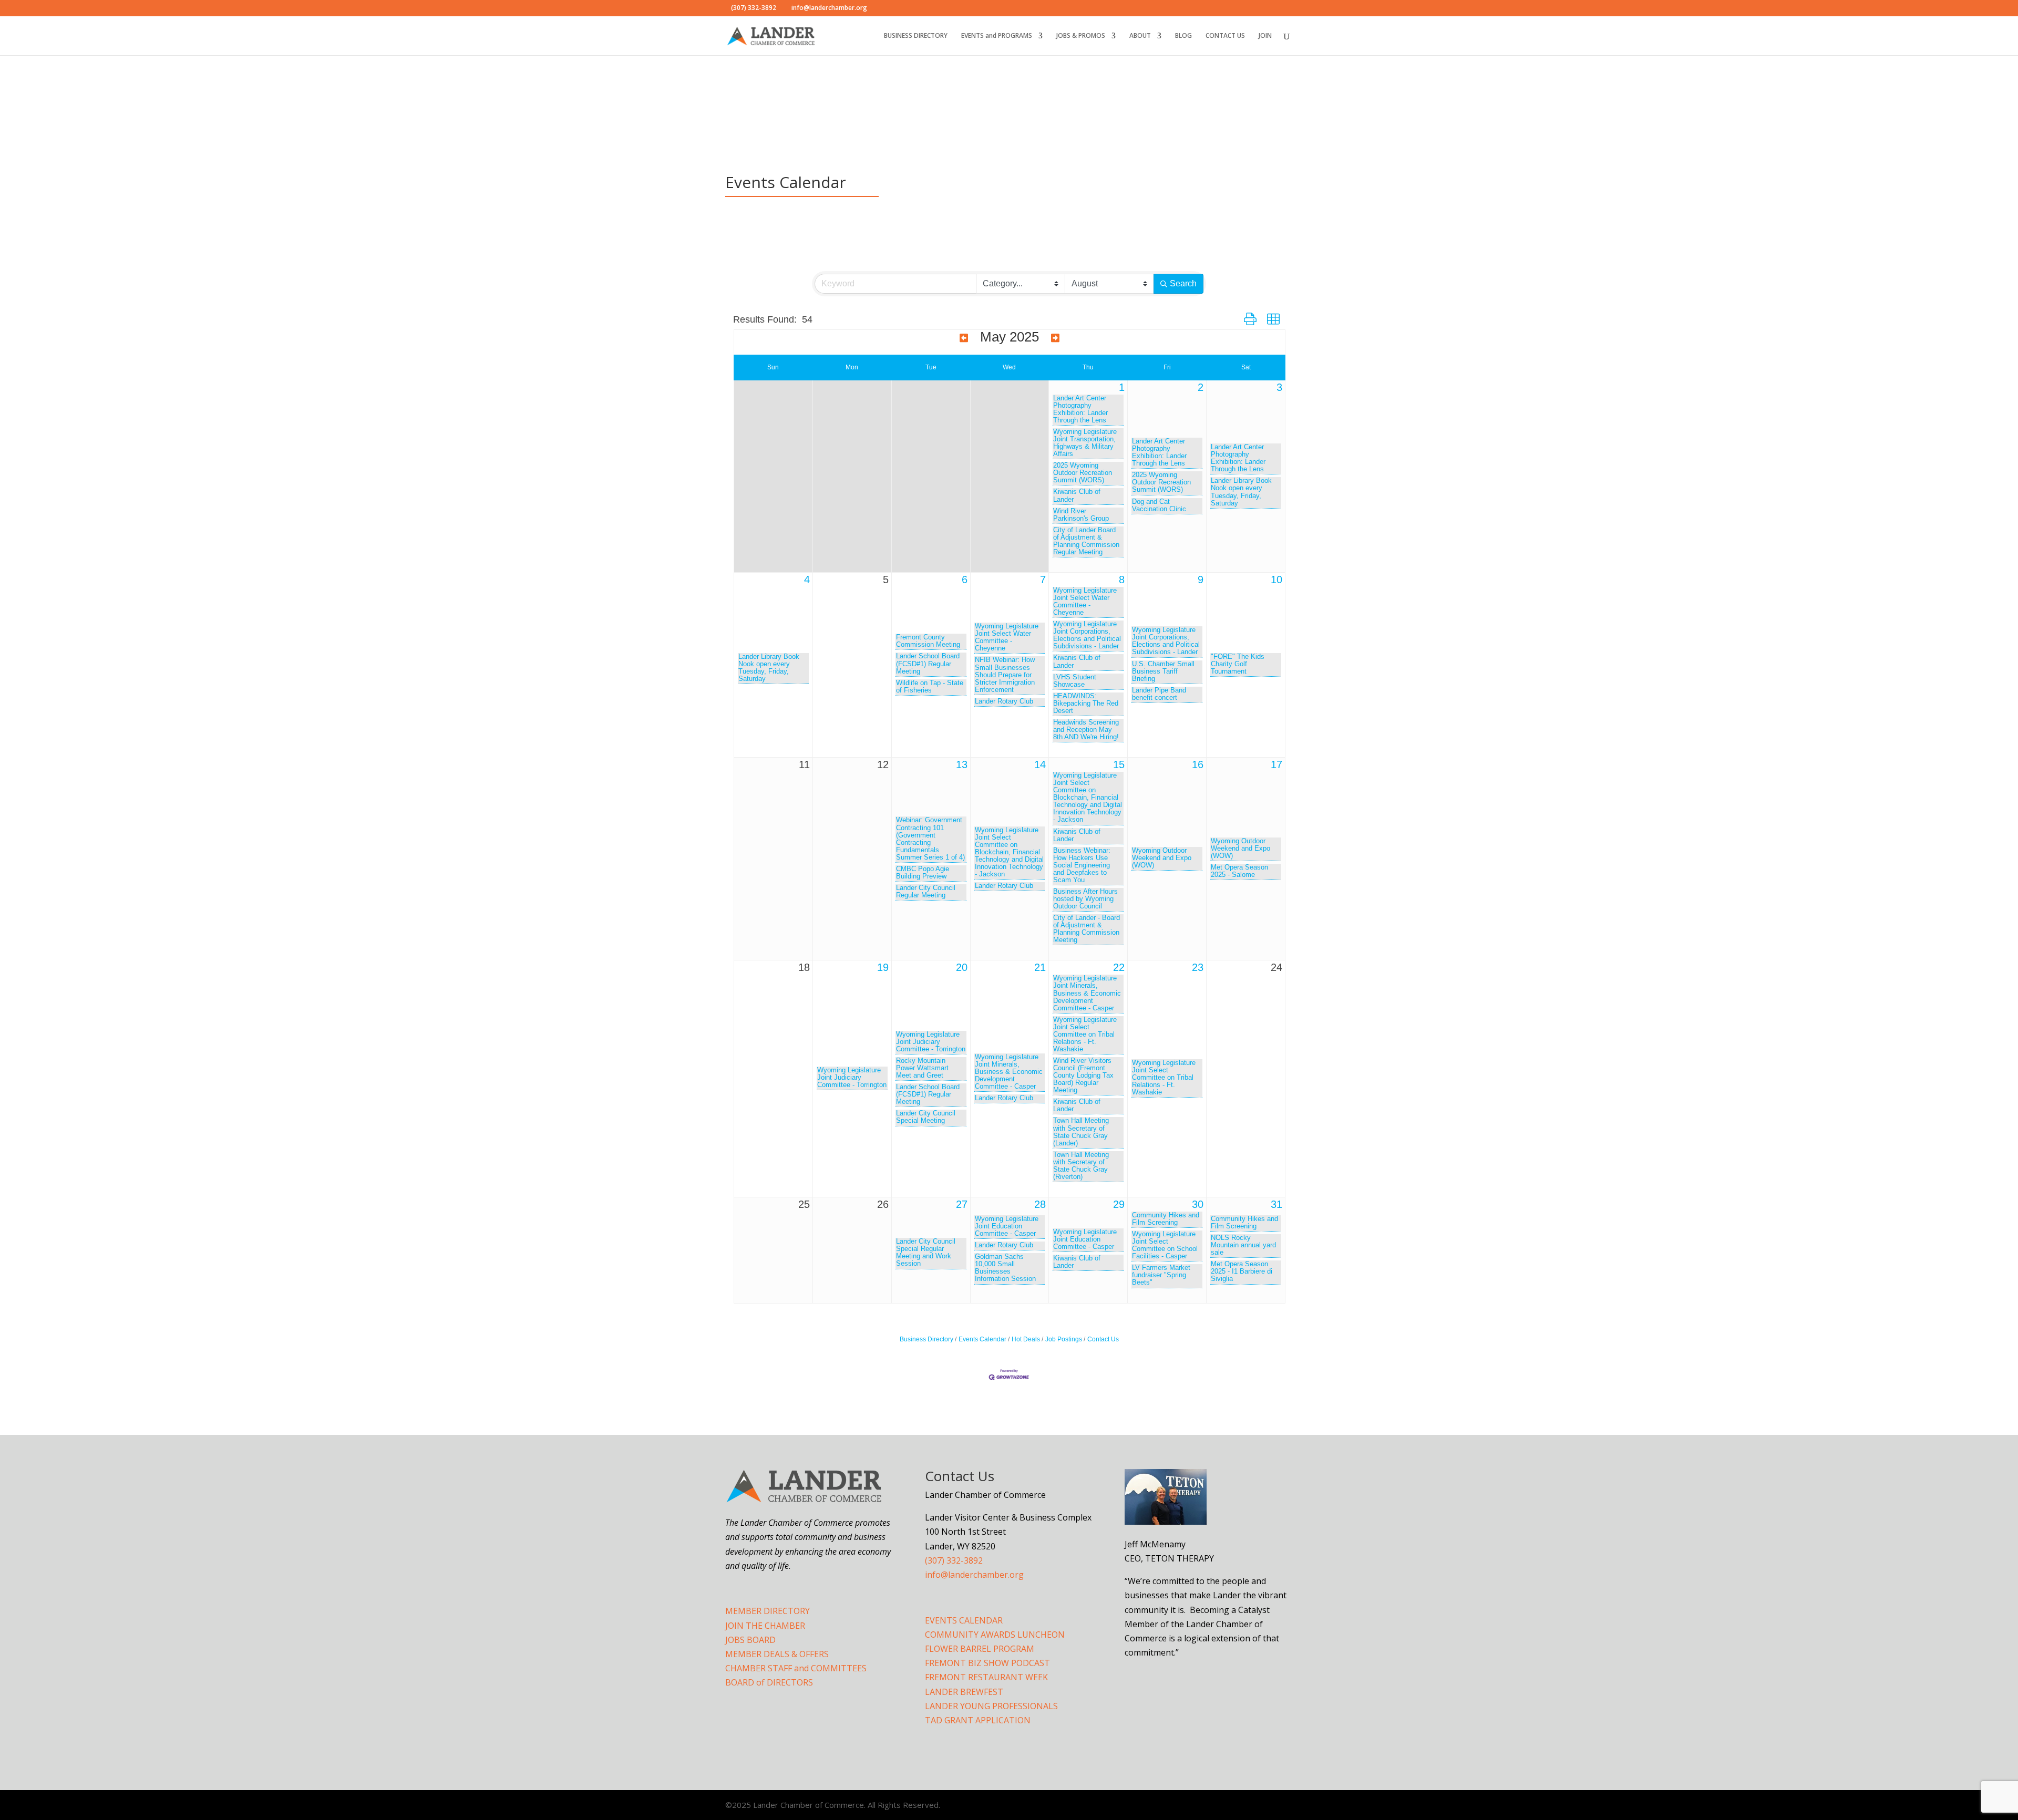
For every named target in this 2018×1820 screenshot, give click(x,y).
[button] (1250, 319)
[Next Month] (1055, 338)
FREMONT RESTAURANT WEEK (986, 1677)
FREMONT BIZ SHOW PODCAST (987, 1663)
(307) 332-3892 (954, 1560)
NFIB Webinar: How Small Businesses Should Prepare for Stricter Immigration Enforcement (1005, 675)
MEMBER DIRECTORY (768, 1611)
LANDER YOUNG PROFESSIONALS (991, 1706)
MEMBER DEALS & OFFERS (777, 1654)
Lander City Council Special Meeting (926, 1117)
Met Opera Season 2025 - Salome (1239, 871)
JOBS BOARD (750, 1640)
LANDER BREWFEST (964, 1692)
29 (1119, 1204)
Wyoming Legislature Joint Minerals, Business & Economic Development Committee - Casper (1009, 1072)
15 (1119, 764)
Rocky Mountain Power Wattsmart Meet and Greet (922, 1068)
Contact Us (1103, 1339)
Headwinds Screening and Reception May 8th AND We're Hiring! (1086, 730)
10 (1276, 580)
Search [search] (1183, 283)
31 (1276, 1204)
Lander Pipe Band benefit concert (1159, 694)
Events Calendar (982, 1339)
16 (1198, 764)
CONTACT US (1225, 36)
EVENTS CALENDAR (964, 1620)
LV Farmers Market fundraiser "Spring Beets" (1161, 1275)
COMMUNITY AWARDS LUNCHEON (995, 1635)
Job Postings (1064, 1339)
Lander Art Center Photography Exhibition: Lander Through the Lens (1080, 409)
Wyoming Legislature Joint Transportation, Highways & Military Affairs (1085, 443)
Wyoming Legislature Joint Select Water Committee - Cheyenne (1007, 637)
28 (1040, 1204)
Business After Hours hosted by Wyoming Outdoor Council (1085, 899)
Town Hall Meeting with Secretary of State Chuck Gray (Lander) (1081, 1132)
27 (962, 1204)
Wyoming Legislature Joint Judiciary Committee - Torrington (852, 1078)
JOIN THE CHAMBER (765, 1626)
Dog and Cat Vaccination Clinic (1159, 505)
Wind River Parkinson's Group (1081, 515)
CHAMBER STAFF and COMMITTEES (796, 1668)
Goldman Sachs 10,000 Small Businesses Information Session (1005, 1268)
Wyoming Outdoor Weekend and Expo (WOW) (1162, 858)
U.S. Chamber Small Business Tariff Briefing (1163, 671)
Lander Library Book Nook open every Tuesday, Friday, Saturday (1241, 492)
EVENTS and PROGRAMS (997, 36)
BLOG (1183, 36)
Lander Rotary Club (1004, 701)
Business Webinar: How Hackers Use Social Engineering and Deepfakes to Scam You (1082, 865)
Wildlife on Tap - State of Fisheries (930, 687)
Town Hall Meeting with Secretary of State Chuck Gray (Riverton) (1081, 1166)
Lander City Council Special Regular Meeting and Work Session (926, 1253)
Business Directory (926, 1339)
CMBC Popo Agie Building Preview (923, 873)
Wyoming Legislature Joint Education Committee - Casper (1007, 1226)
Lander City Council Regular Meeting (926, 892)
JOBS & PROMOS (1081, 36)
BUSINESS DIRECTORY (916, 36)
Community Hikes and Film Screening (1166, 1219)
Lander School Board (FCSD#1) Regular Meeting (928, 664)
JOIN (1265, 36)
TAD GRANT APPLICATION (978, 1720)
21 (1040, 967)
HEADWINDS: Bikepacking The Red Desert (1086, 704)
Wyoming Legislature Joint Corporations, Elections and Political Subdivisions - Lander (1087, 635)
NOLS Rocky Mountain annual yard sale (1243, 1245)
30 (1198, 1204)
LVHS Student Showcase (1075, 681)
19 (883, 967)
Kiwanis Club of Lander (1077, 495)
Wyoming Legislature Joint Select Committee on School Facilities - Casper (1165, 1245)
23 (1198, 967)
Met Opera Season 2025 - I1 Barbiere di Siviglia (1242, 1271)
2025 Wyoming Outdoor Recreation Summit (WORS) (1083, 473)
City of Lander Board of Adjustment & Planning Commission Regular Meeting (1086, 541)
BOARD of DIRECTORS (769, 1682)
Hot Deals (1026, 1339)
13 (962, 764)
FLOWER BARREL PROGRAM (980, 1649)
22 (1119, 967)
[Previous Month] (964, 338)
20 (962, 967)
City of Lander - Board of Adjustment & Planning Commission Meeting (1087, 929)
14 (1040, 764)
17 (1276, 764)
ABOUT (1140, 36)
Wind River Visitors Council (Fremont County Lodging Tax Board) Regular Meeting (1083, 1076)
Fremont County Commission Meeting (928, 641)
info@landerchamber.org (974, 1575)
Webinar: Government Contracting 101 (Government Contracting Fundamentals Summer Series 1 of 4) (930, 839)
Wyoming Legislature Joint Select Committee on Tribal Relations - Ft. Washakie (1085, 1035)
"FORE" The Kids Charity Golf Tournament (1238, 664)
